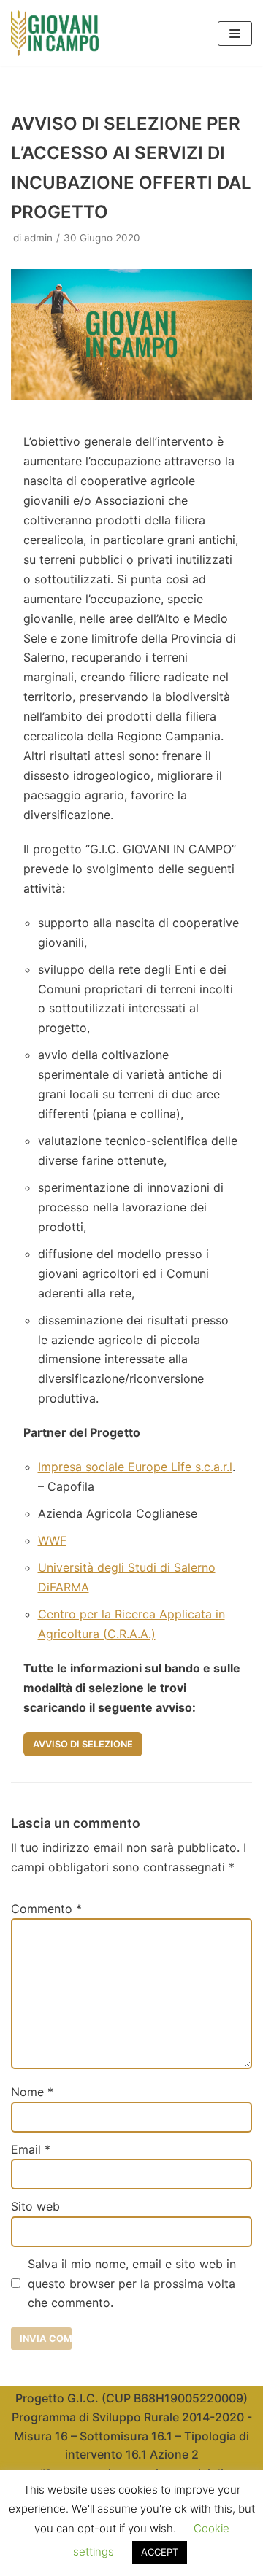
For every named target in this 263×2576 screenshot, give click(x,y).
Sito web (35, 2206)
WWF (52, 1540)
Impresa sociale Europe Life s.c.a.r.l (135, 1467)
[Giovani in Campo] (55, 33)
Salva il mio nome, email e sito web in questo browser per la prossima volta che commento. (132, 2284)
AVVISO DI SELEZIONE (83, 1744)
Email (31, 2149)
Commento (46, 1909)
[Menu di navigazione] (235, 34)
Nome (32, 2092)
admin (38, 238)
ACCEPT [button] (160, 2552)
